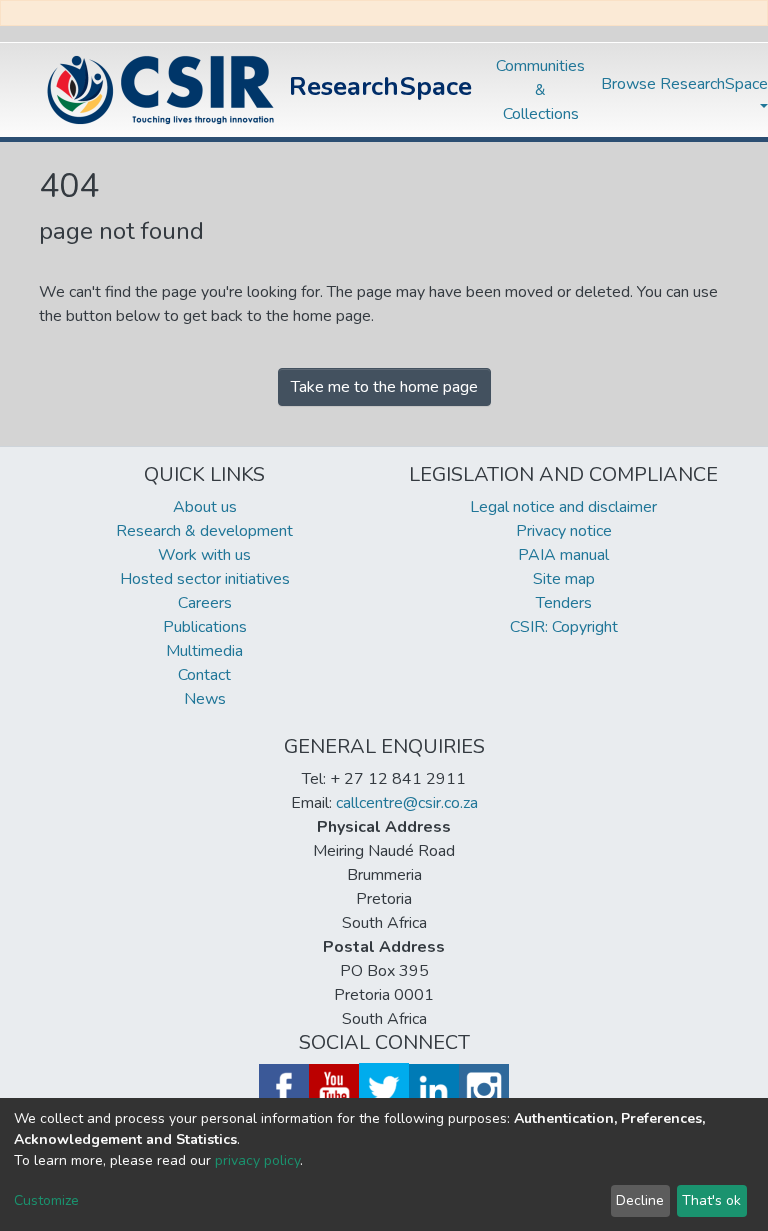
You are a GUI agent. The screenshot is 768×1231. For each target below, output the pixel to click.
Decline (640, 1200)
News (205, 699)
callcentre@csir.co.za (407, 803)
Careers (205, 603)
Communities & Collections (540, 90)
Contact (204, 675)
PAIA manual (563, 555)
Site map (564, 579)
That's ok (711, 1200)
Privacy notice (564, 531)
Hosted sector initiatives (205, 579)
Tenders (564, 603)
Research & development (204, 531)
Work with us (204, 555)
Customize (46, 1200)
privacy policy (257, 1160)
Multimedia (204, 651)
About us (205, 507)
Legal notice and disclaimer (563, 507)
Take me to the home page (384, 387)
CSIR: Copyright (564, 627)
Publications (205, 627)
